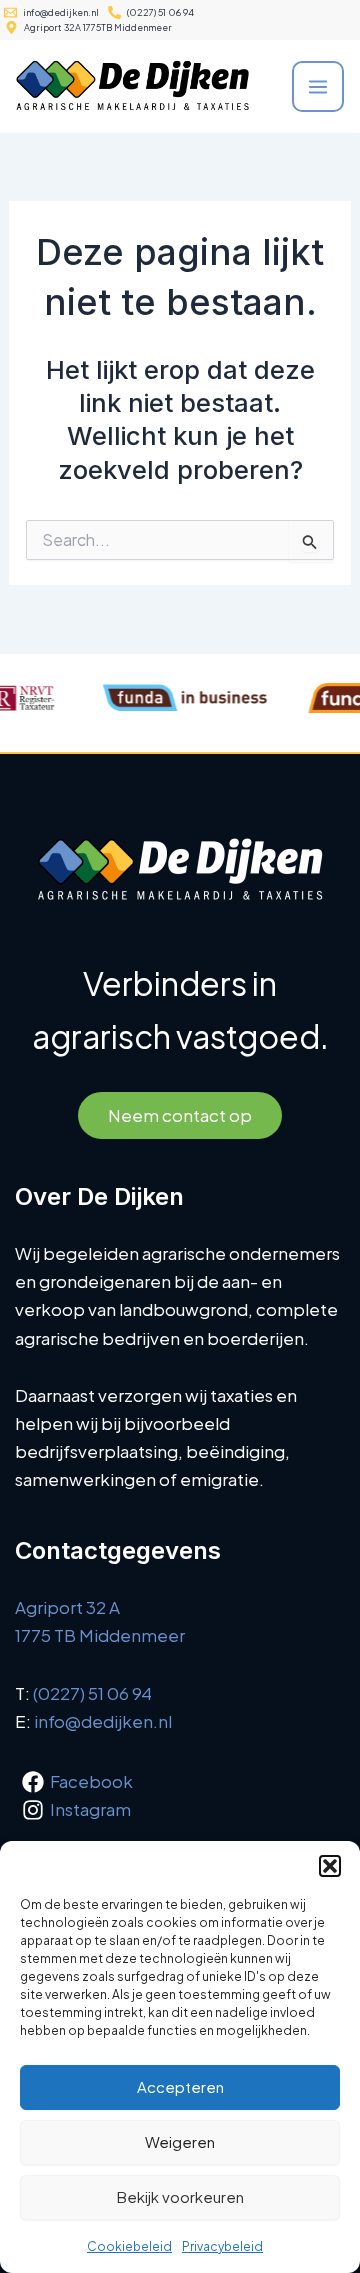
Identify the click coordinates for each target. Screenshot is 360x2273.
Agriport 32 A (67, 1607)
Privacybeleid (222, 2246)
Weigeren (180, 2141)
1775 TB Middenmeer (100, 1635)
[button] (330, 1866)
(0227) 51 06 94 (92, 1693)
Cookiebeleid (129, 2246)
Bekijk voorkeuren (180, 2196)
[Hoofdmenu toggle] (318, 87)
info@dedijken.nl (103, 1721)
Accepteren (180, 2086)
